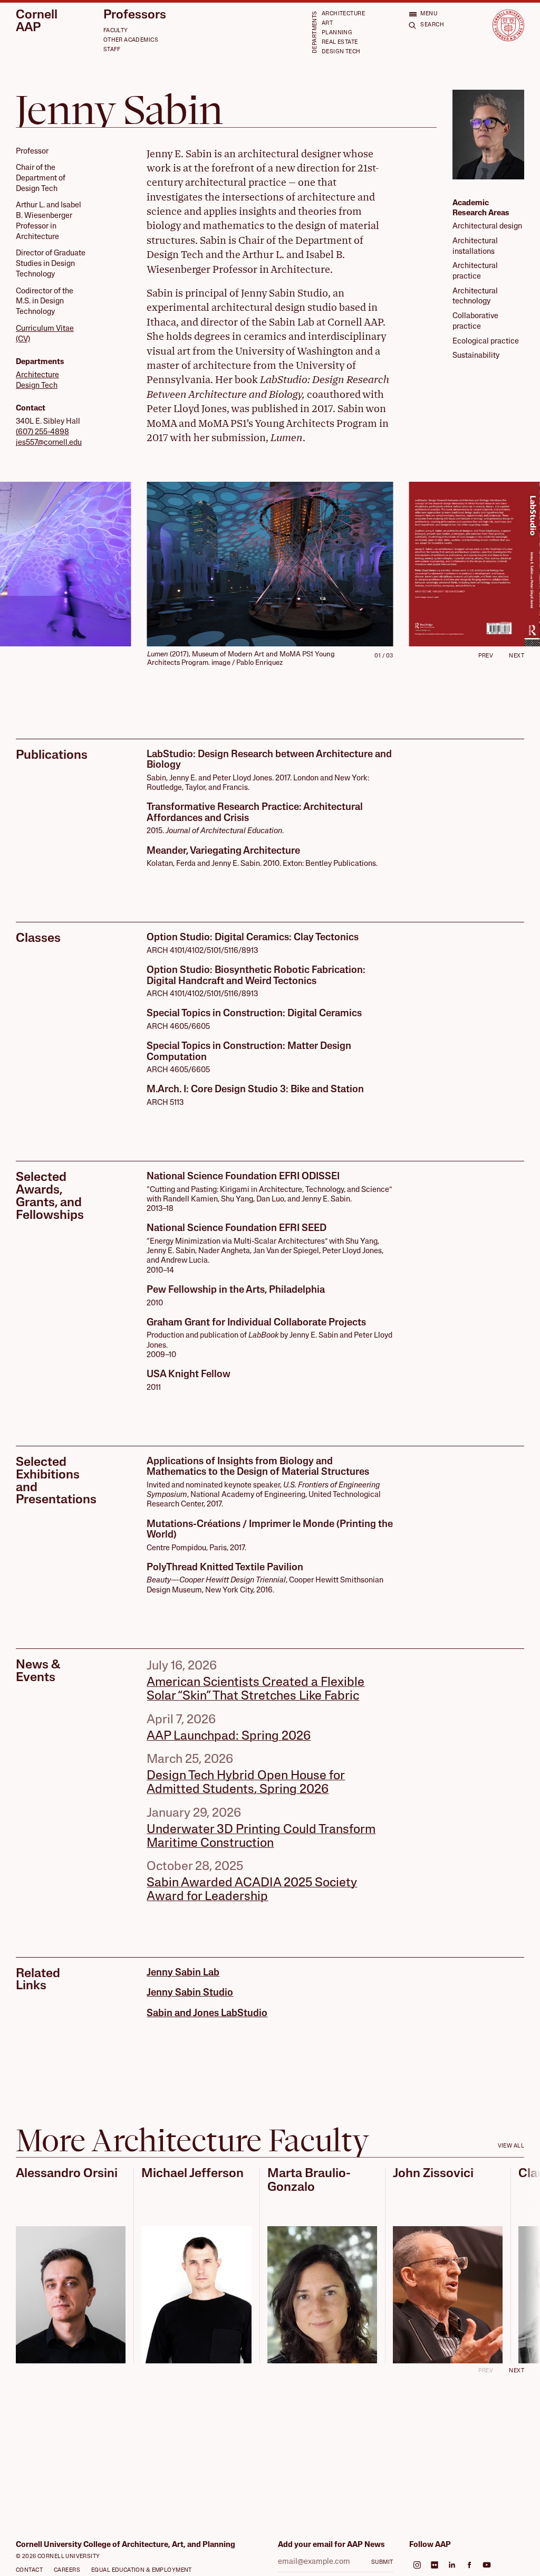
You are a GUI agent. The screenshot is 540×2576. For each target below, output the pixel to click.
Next (517, 656)
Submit (382, 2563)
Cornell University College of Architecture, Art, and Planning (126, 2545)
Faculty (116, 31)
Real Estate (340, 42)
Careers (67, 2570)
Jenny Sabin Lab (183, 1973)
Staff (112, 50)
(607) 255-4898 (42, 432)
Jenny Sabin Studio (190, 1993)
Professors (135, 16)
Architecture (343, 14)
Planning (337, 33)
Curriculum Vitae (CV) (45, 334)
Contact (29, 2570)
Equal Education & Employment (142, 2570)
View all (511, 2146)
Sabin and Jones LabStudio (207, 2014)
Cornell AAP (37, 22)
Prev (486, 656)
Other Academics (131, 40)
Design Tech (341, 52)
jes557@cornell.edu (49, 443)
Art (327, 23)
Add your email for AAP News (331, 2545)
